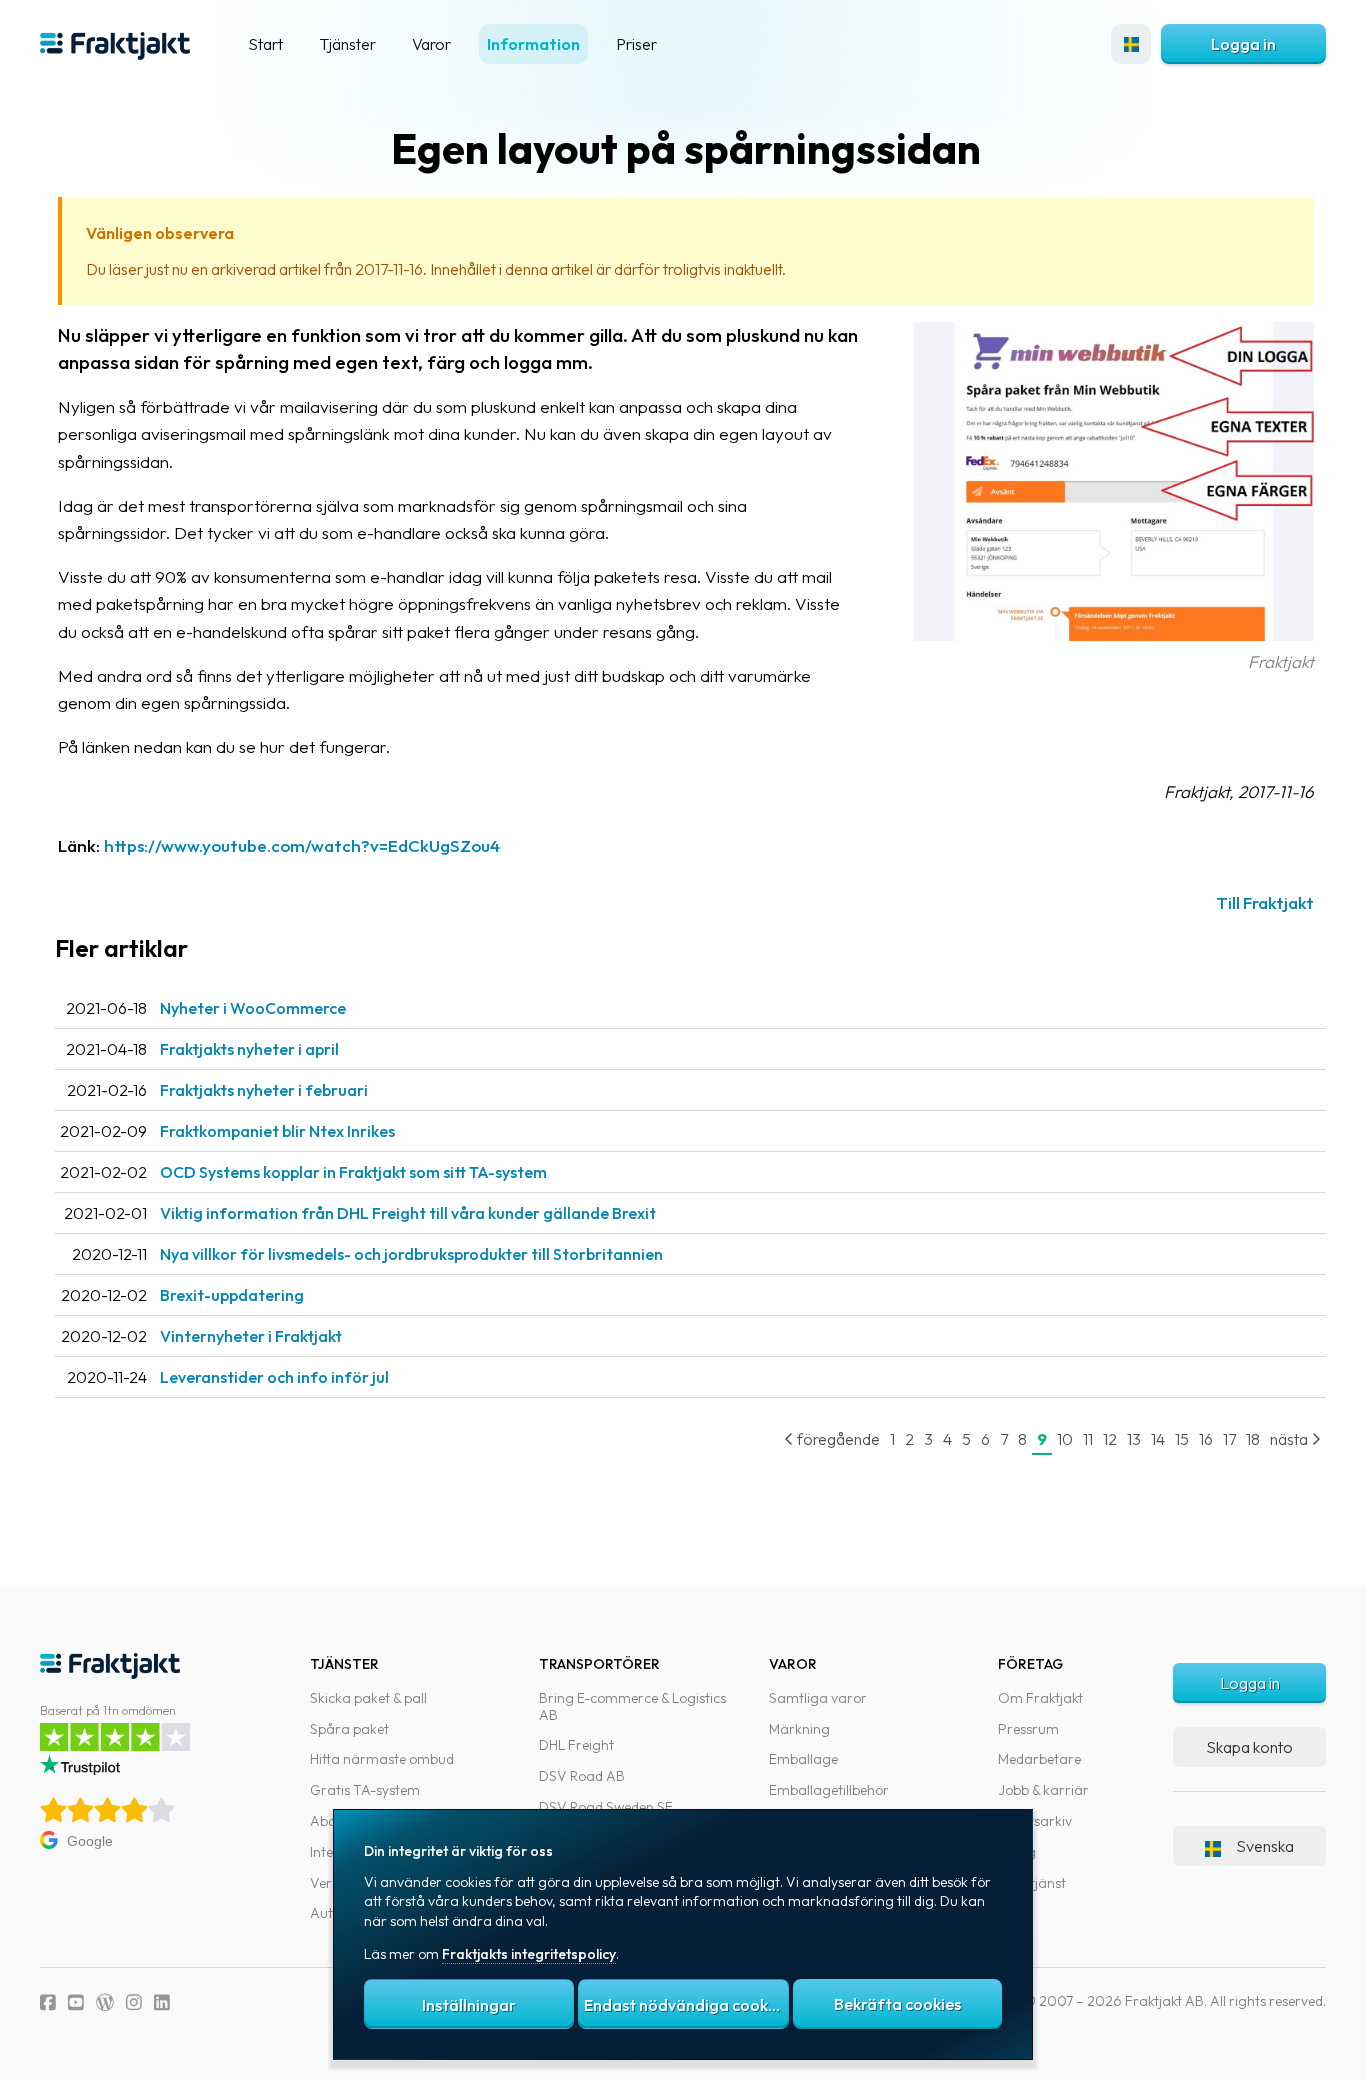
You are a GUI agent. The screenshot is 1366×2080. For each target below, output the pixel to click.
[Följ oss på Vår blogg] (105, 2002)
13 (1134, 1439)
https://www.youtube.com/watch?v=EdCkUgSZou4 (302, 845)
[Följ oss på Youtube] (76, 2002)
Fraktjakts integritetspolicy (529, 1954)
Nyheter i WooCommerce (253, 1008)
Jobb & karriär (1043, 1790)
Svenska (1265, 1846)
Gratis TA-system (365, 1790)
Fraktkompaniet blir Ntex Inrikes (277, 1131)
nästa (1290, 1439)
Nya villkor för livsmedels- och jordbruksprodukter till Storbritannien (411, 1254)
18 (1253, 1439)
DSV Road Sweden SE (606, 1807)
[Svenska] (1131, 44)
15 (1182, 1439)
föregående (837, 1439)
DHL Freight (576, 1745)
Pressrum (1028, 1729)
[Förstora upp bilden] (1114, 634)
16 (1206, 1439)
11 (1088, 1439)
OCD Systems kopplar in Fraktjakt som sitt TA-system (353, 1172)
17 (1229, 1439)
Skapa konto (1249, 1747)
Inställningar (469, 2005)
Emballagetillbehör (829, 1790)
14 (1158, 1439)
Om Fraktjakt (1040, 1698)
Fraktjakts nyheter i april (249, 1049)
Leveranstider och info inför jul (274, 1377)
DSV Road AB (582, 1776)
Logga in (1243, 44)
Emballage (803, 1759)
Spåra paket (349, 1729)
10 (1065, 1439)
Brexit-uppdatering (232, 1295)
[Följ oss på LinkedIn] (162, 2002)
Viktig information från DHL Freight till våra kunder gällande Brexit (408, 1213)
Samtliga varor (818, 1698)
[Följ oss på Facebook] (48, 2002)
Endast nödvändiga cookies (686, 2005)
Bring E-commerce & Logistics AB (632, 1706)
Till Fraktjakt (1265, 902)
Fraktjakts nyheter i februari (264, 1090)
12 (1110, 1439)
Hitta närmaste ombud (382, 1759)
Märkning (799, 1729)
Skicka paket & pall (368, 1698)
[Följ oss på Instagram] (134, 2002)
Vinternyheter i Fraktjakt (251, 1336)
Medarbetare (1039, 1759)
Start (265, 44)
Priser (636, 44)
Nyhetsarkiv (1035, 1821)
